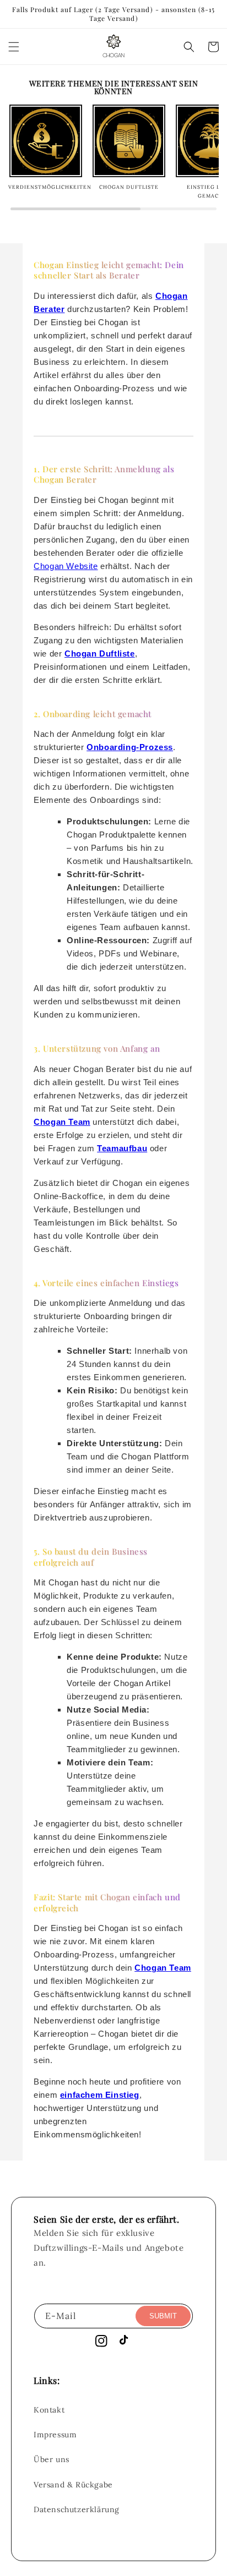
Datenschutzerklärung (77, 2509)
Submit (163, 2316)
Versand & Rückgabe (73, 2485)
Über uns (52, 2459)
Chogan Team (62, 1122)
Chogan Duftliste (100, 653)
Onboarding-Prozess (130, 747)
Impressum (55, 2435)
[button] (14, 47)
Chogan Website (66, 566)
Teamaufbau (122, 1148)
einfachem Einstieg (100, 2095)
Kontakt (49, 2410)
